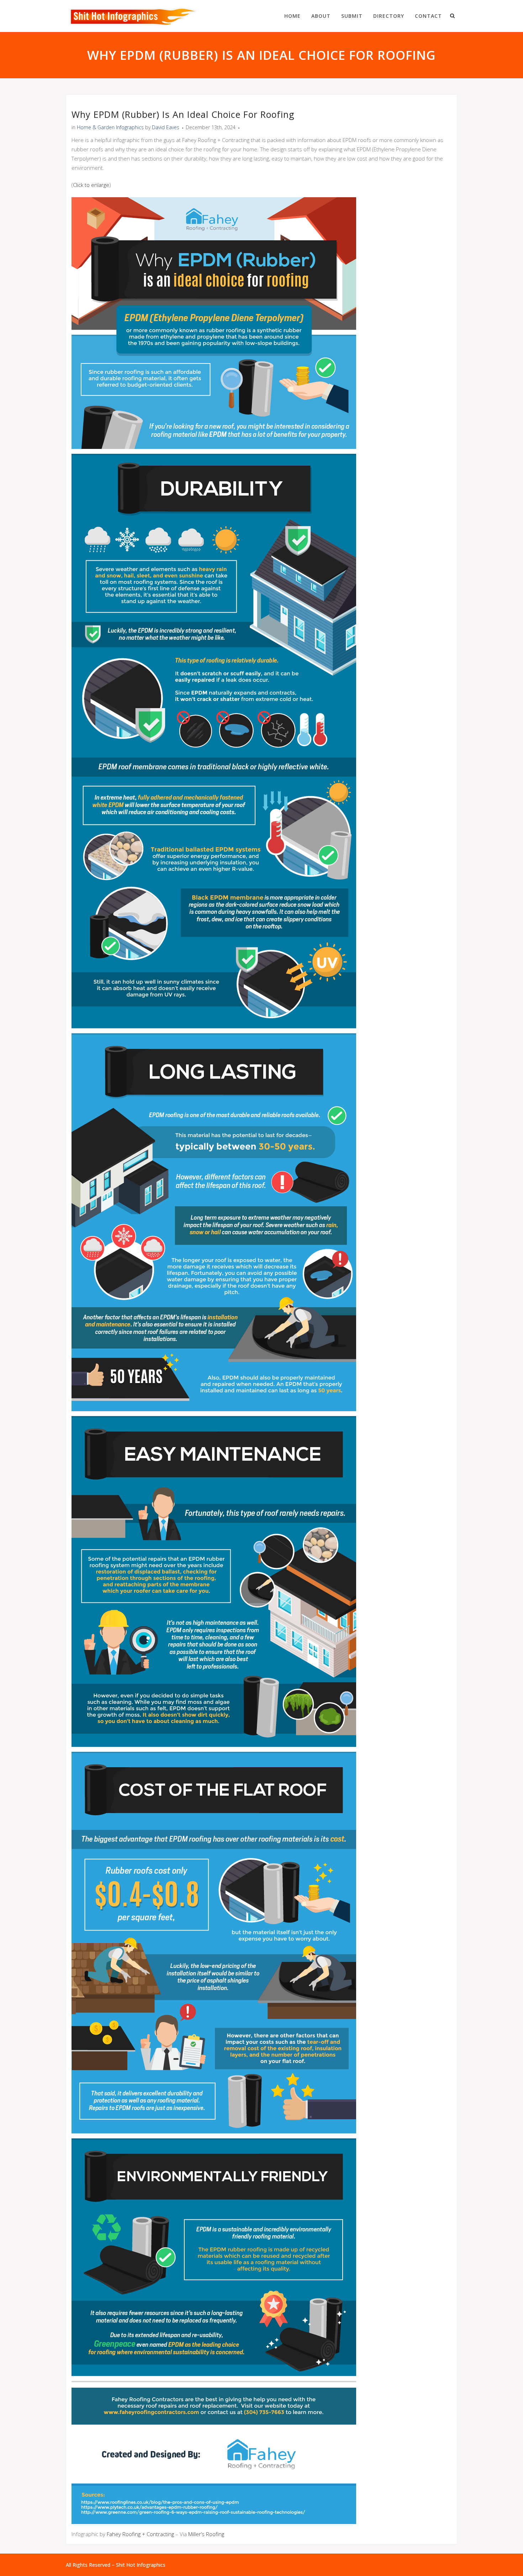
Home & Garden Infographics (110, 127)
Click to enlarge (91, 185)
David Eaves (166, 127)
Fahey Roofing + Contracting (140, 2534)
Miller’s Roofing (206, 2534)
